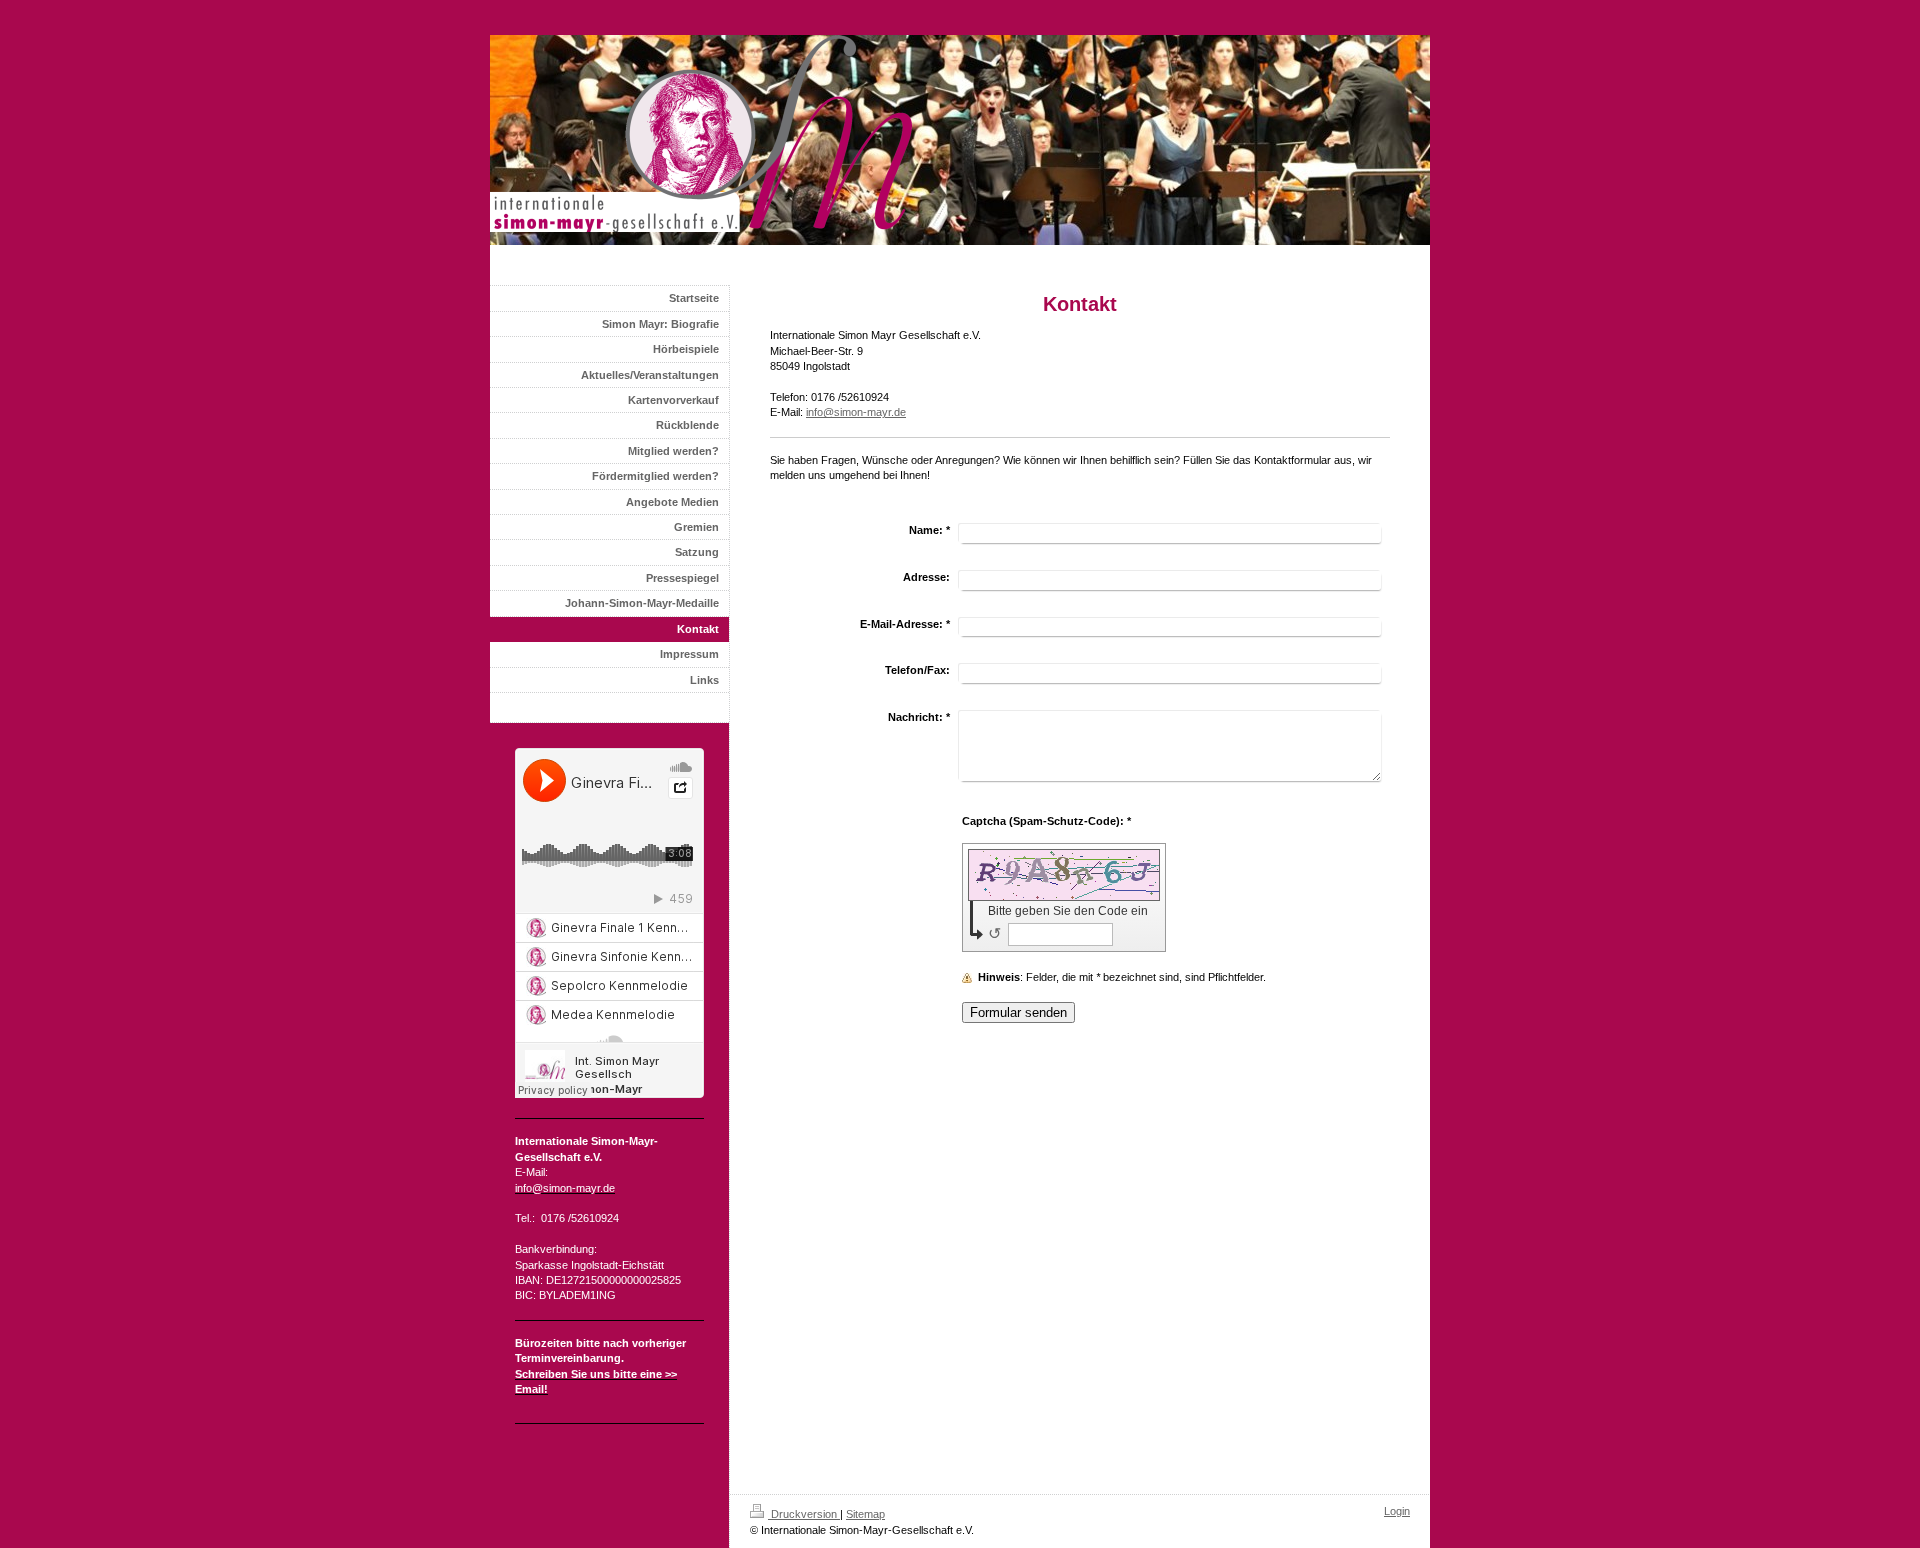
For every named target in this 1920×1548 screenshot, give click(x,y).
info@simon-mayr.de (856, 412)
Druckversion (804, 1514)
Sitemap (865, 1514)
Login (1397, 1511)
